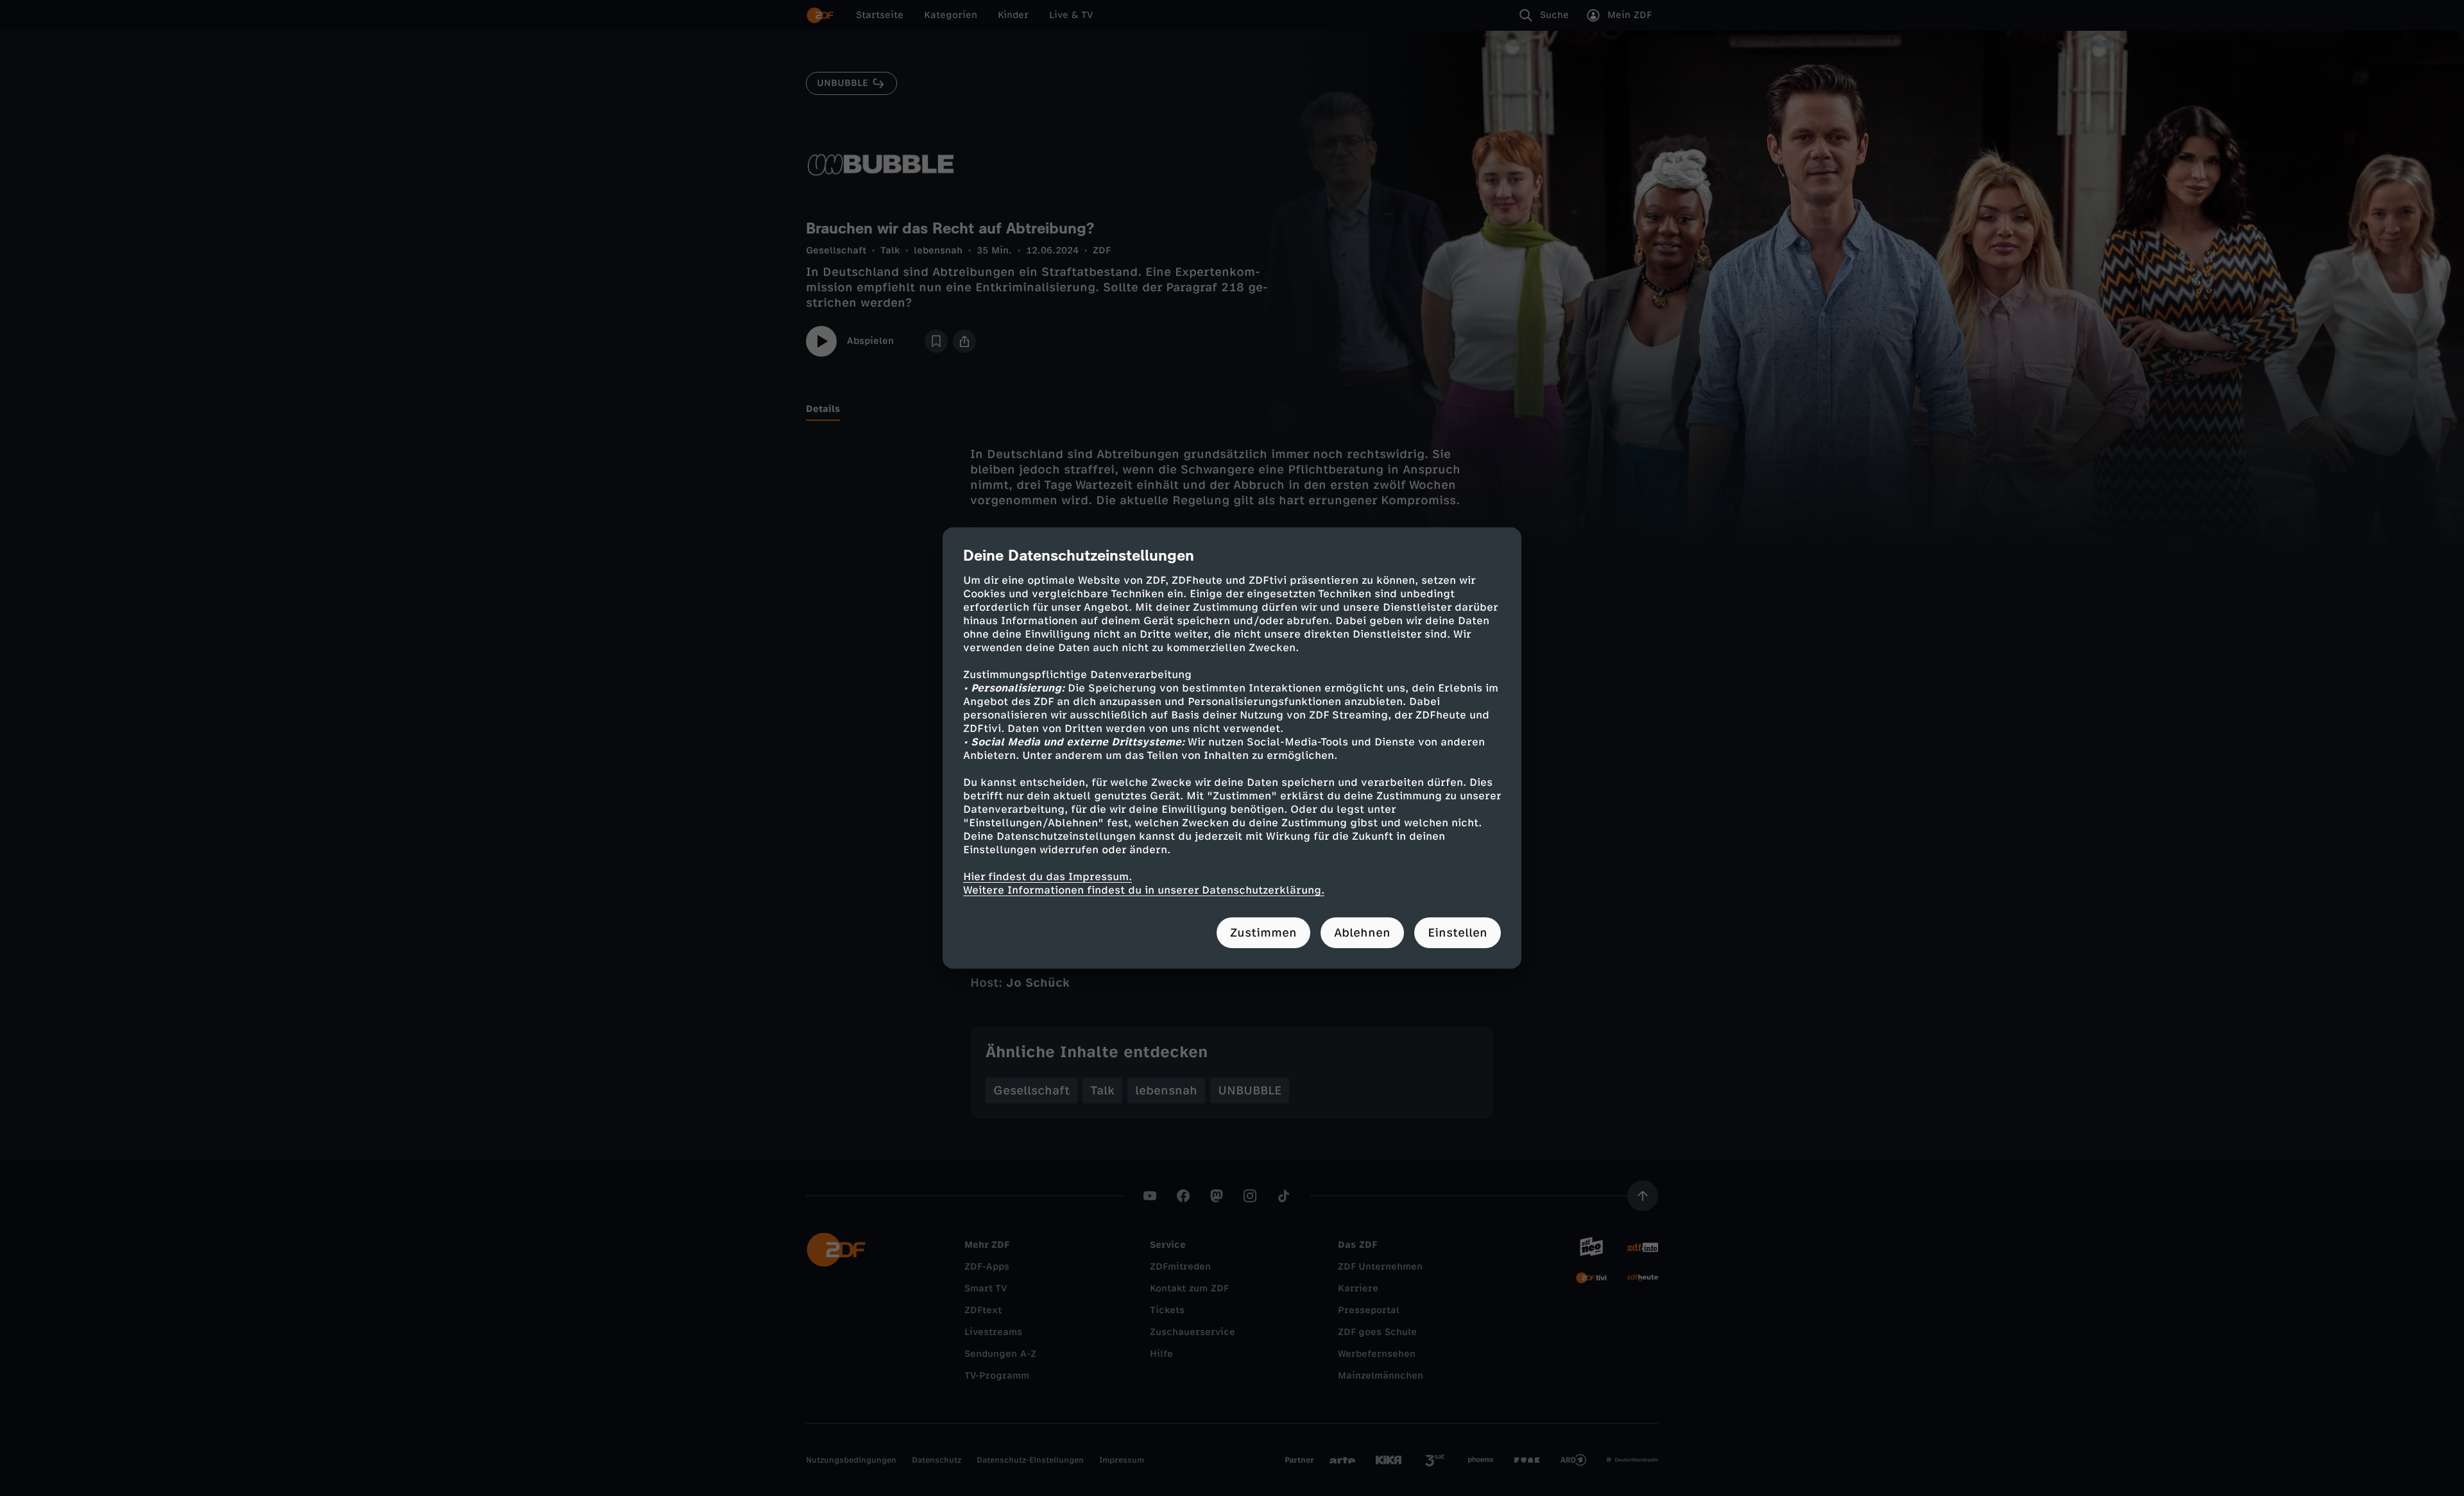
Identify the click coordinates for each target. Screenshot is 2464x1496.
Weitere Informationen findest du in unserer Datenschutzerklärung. (1144, 890)
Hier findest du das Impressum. (1048, 877)
